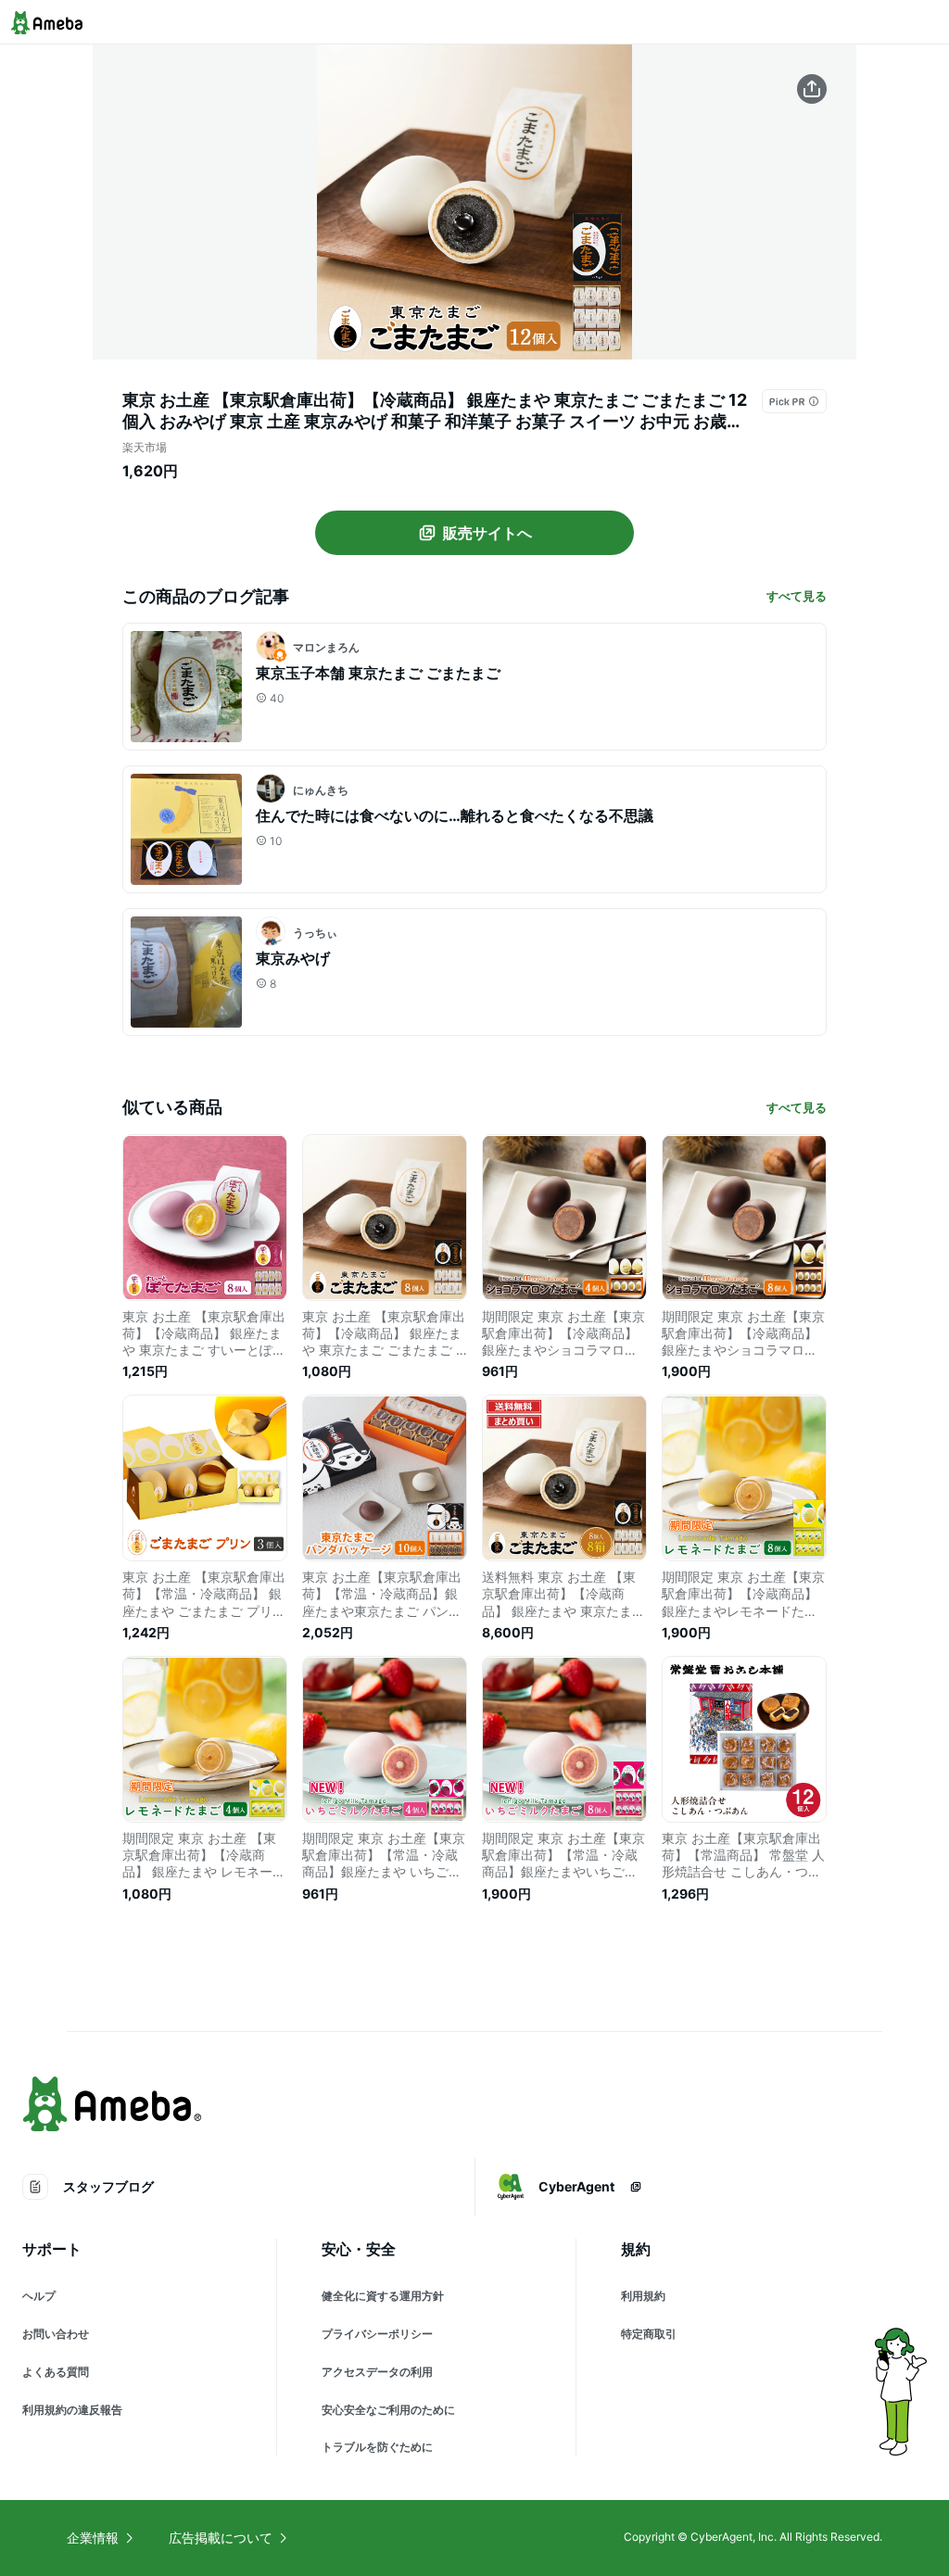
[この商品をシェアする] (812, 89)
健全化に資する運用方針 (383, 2296)
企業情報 (93, 2538)
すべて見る (797, 596)
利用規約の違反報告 (72, 2410)
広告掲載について (221, 2538)
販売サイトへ (487, 533)
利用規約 (643, 2296)
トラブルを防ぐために (377, 2447)
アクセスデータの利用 (377, 2372)
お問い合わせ (56, 2334)
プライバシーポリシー (377, 2334)
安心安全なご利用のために (388, 2410)
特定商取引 (649, 2334)
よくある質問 (56, 2372)
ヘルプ (39, 2296)
